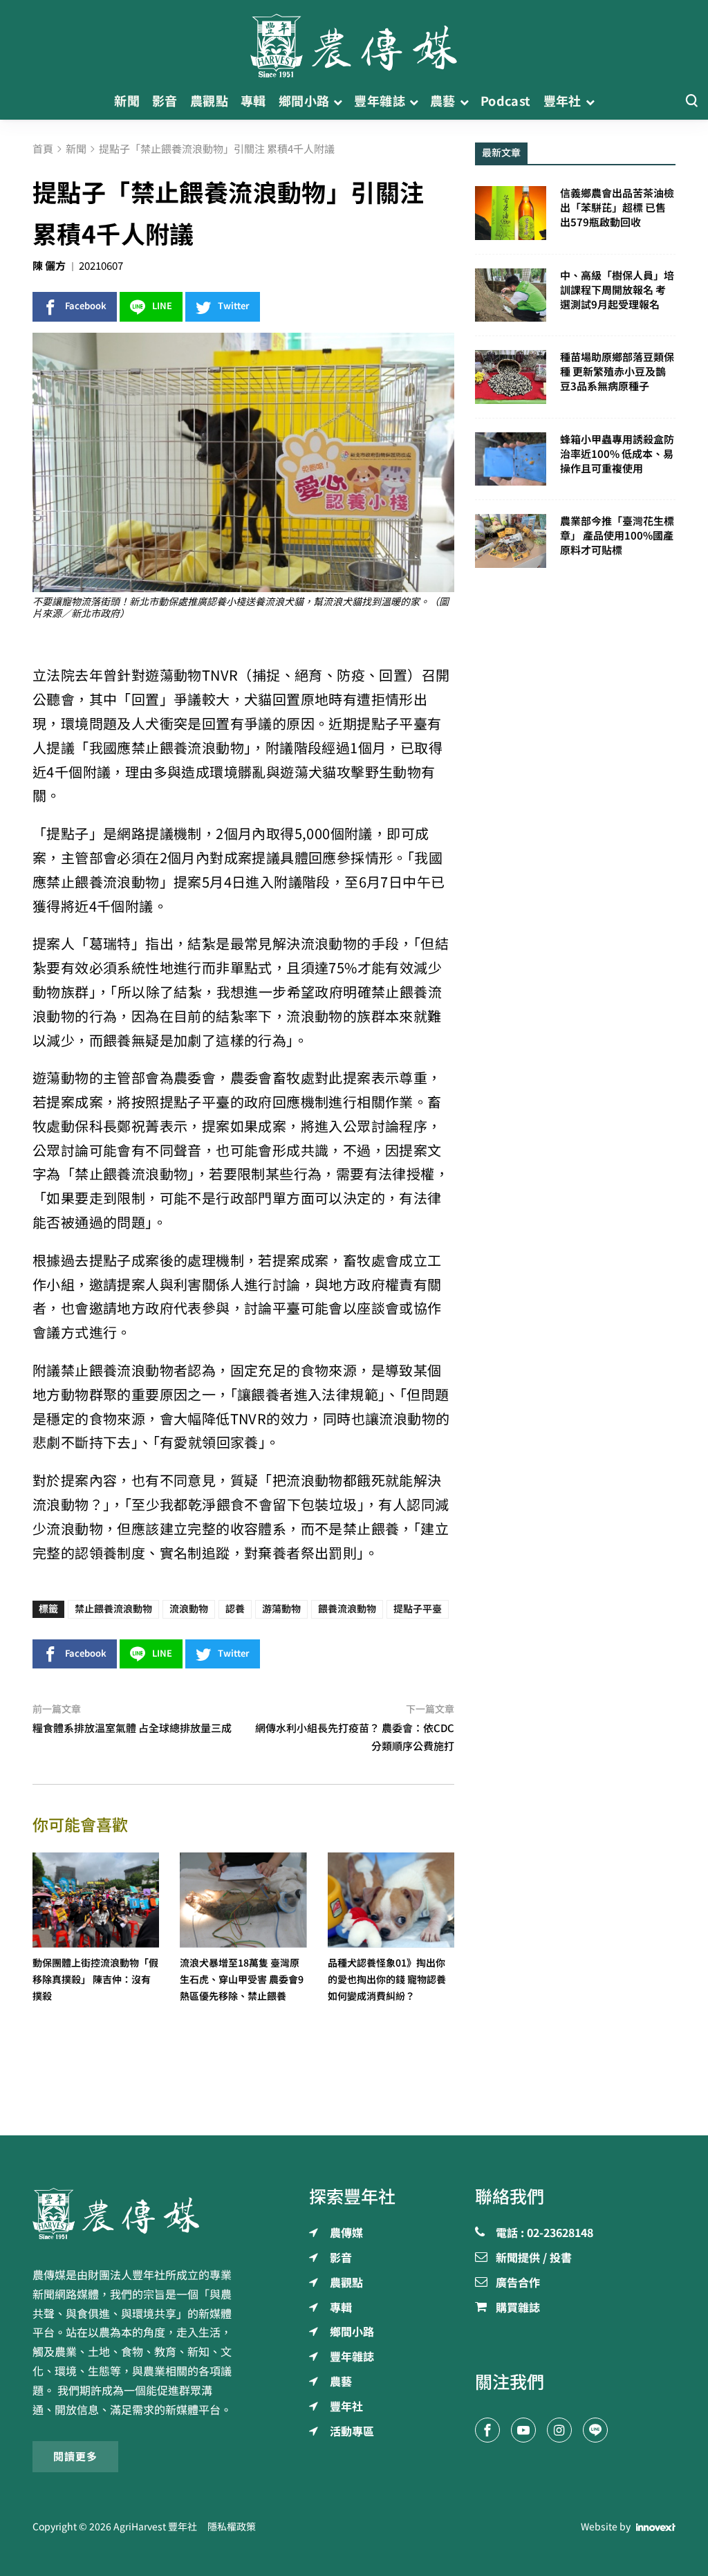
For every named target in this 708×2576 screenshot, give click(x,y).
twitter (234, 306)
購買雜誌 (518, 2308)
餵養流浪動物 (347, 1609)
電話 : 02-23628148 (544, 2234)
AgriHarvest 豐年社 (155, 2527)
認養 (235, 1609)
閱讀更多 (75, 2457)
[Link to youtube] (523, 2430)
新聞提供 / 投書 (534, 2258)
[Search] (691, 101)
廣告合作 (518, 2283)
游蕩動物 (281, 1609)
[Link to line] (595, 2430)
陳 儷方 (49, 266)
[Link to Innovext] (656, 2527)
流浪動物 (189, 1609)
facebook (86, 306)
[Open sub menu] (338, 101)
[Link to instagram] (559, 2430)
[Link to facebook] (487, 2430)
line (162, 306)
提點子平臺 (418, 1609)
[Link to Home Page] (354, 42)
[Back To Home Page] (133, 2214)
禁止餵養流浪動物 (113, 1609)
